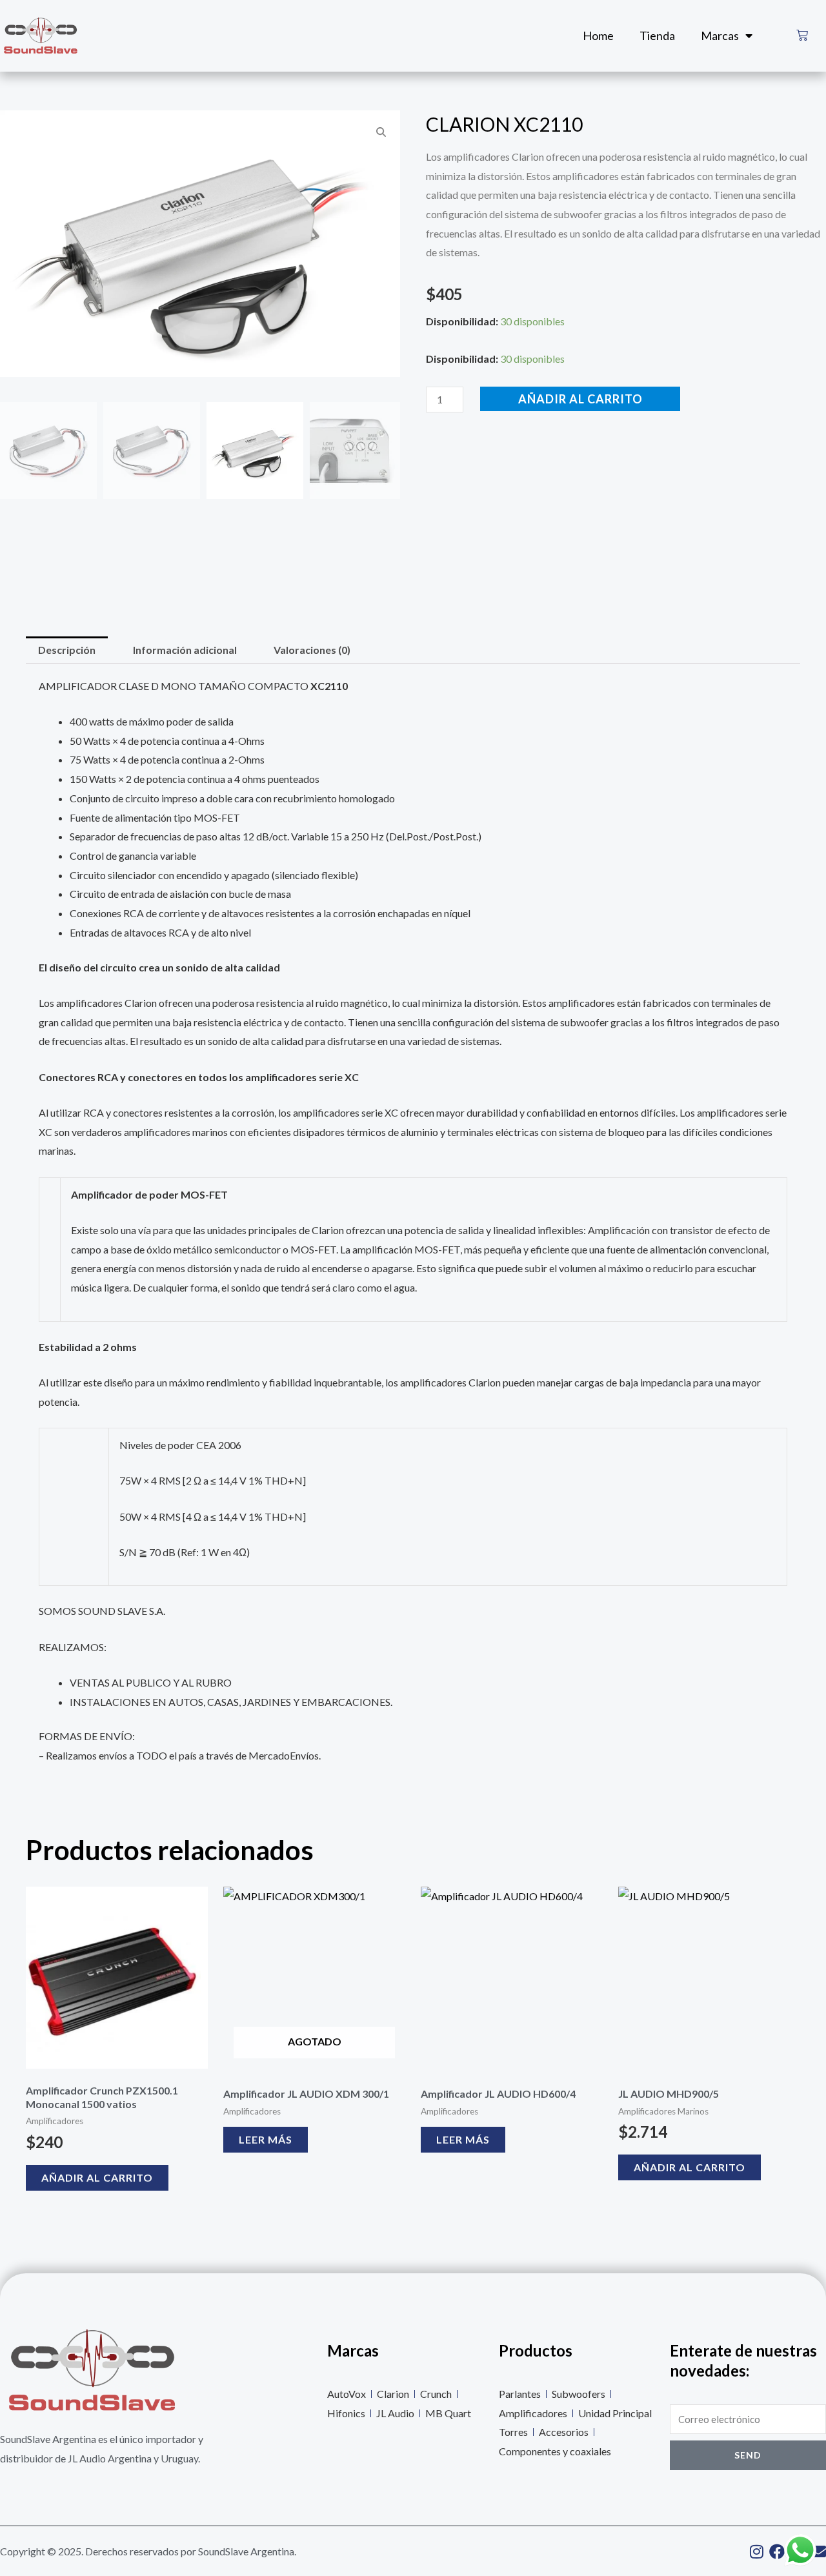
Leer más (266, 2139)
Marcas (720, 35)
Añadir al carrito (580, 399)
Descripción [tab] (67, 650)
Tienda (657, 35)
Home (598, 35)
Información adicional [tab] (185, 650)
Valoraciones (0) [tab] (312, 650)
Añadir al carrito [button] (97, 2177)
